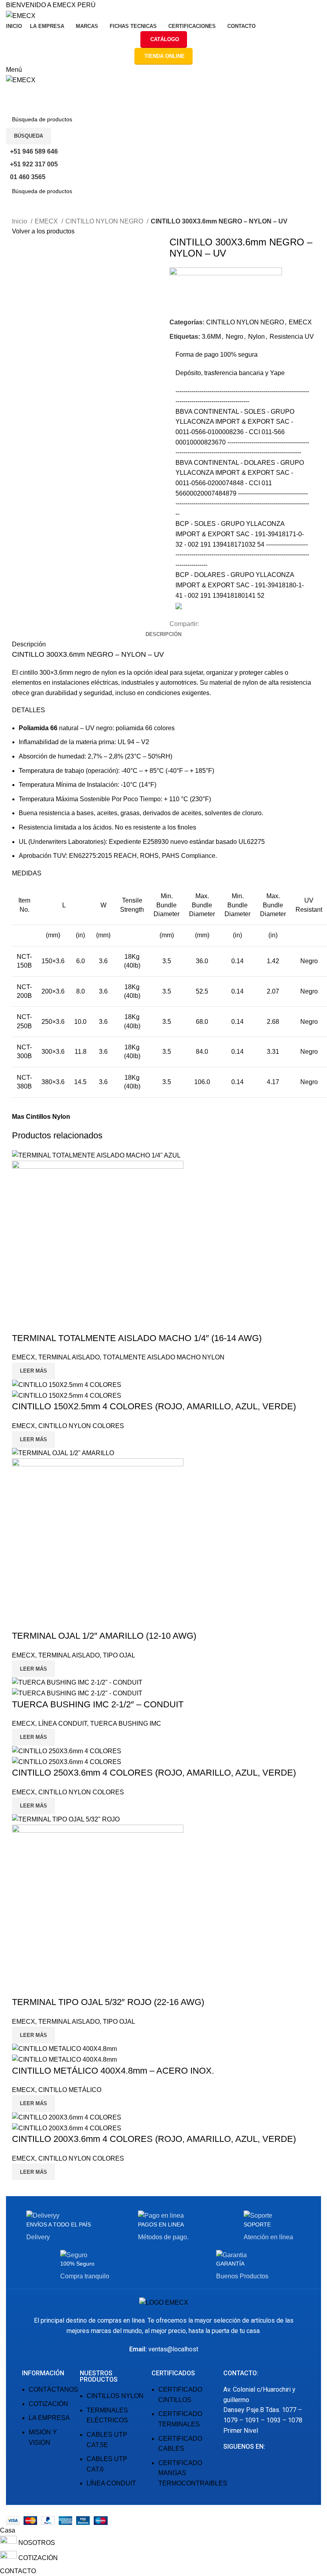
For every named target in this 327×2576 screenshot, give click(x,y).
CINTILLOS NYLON (115, 2396)
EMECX (47, 221)
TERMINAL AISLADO (69, 1357)
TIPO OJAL (119, 1655)
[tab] (163, 634)
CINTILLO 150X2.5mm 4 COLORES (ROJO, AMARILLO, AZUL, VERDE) (154, 1406)
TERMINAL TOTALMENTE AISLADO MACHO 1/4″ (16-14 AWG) (137, 1338)
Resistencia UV (292, 337)
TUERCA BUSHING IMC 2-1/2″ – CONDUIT (98, 1704)
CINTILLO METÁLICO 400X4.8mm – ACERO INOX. (113, 2071)
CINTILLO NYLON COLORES (81, 1426)
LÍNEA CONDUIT (63, 1724)
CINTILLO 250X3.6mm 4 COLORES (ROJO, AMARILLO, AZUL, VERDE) (154, 1773)
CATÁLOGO (165, 39)
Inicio (20, 221)
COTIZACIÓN (48, 2404)
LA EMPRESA (49, 2418)
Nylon (256, 337)
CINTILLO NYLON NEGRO (105, 221)
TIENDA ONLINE (164, 56)
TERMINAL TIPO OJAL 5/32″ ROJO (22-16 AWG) (108, 2002)
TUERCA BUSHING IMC (126, 1724)
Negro (234, 337)
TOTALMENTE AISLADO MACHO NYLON (164, 1357)
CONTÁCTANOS (53, 2389)
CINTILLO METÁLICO (70, 2090)
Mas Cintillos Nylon (41, 1117)
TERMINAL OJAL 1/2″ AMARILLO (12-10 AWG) (104, 1636)
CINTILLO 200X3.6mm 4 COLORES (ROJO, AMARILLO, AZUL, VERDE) (154, 2139)
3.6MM (211, 337)
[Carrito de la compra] (8, 90)
